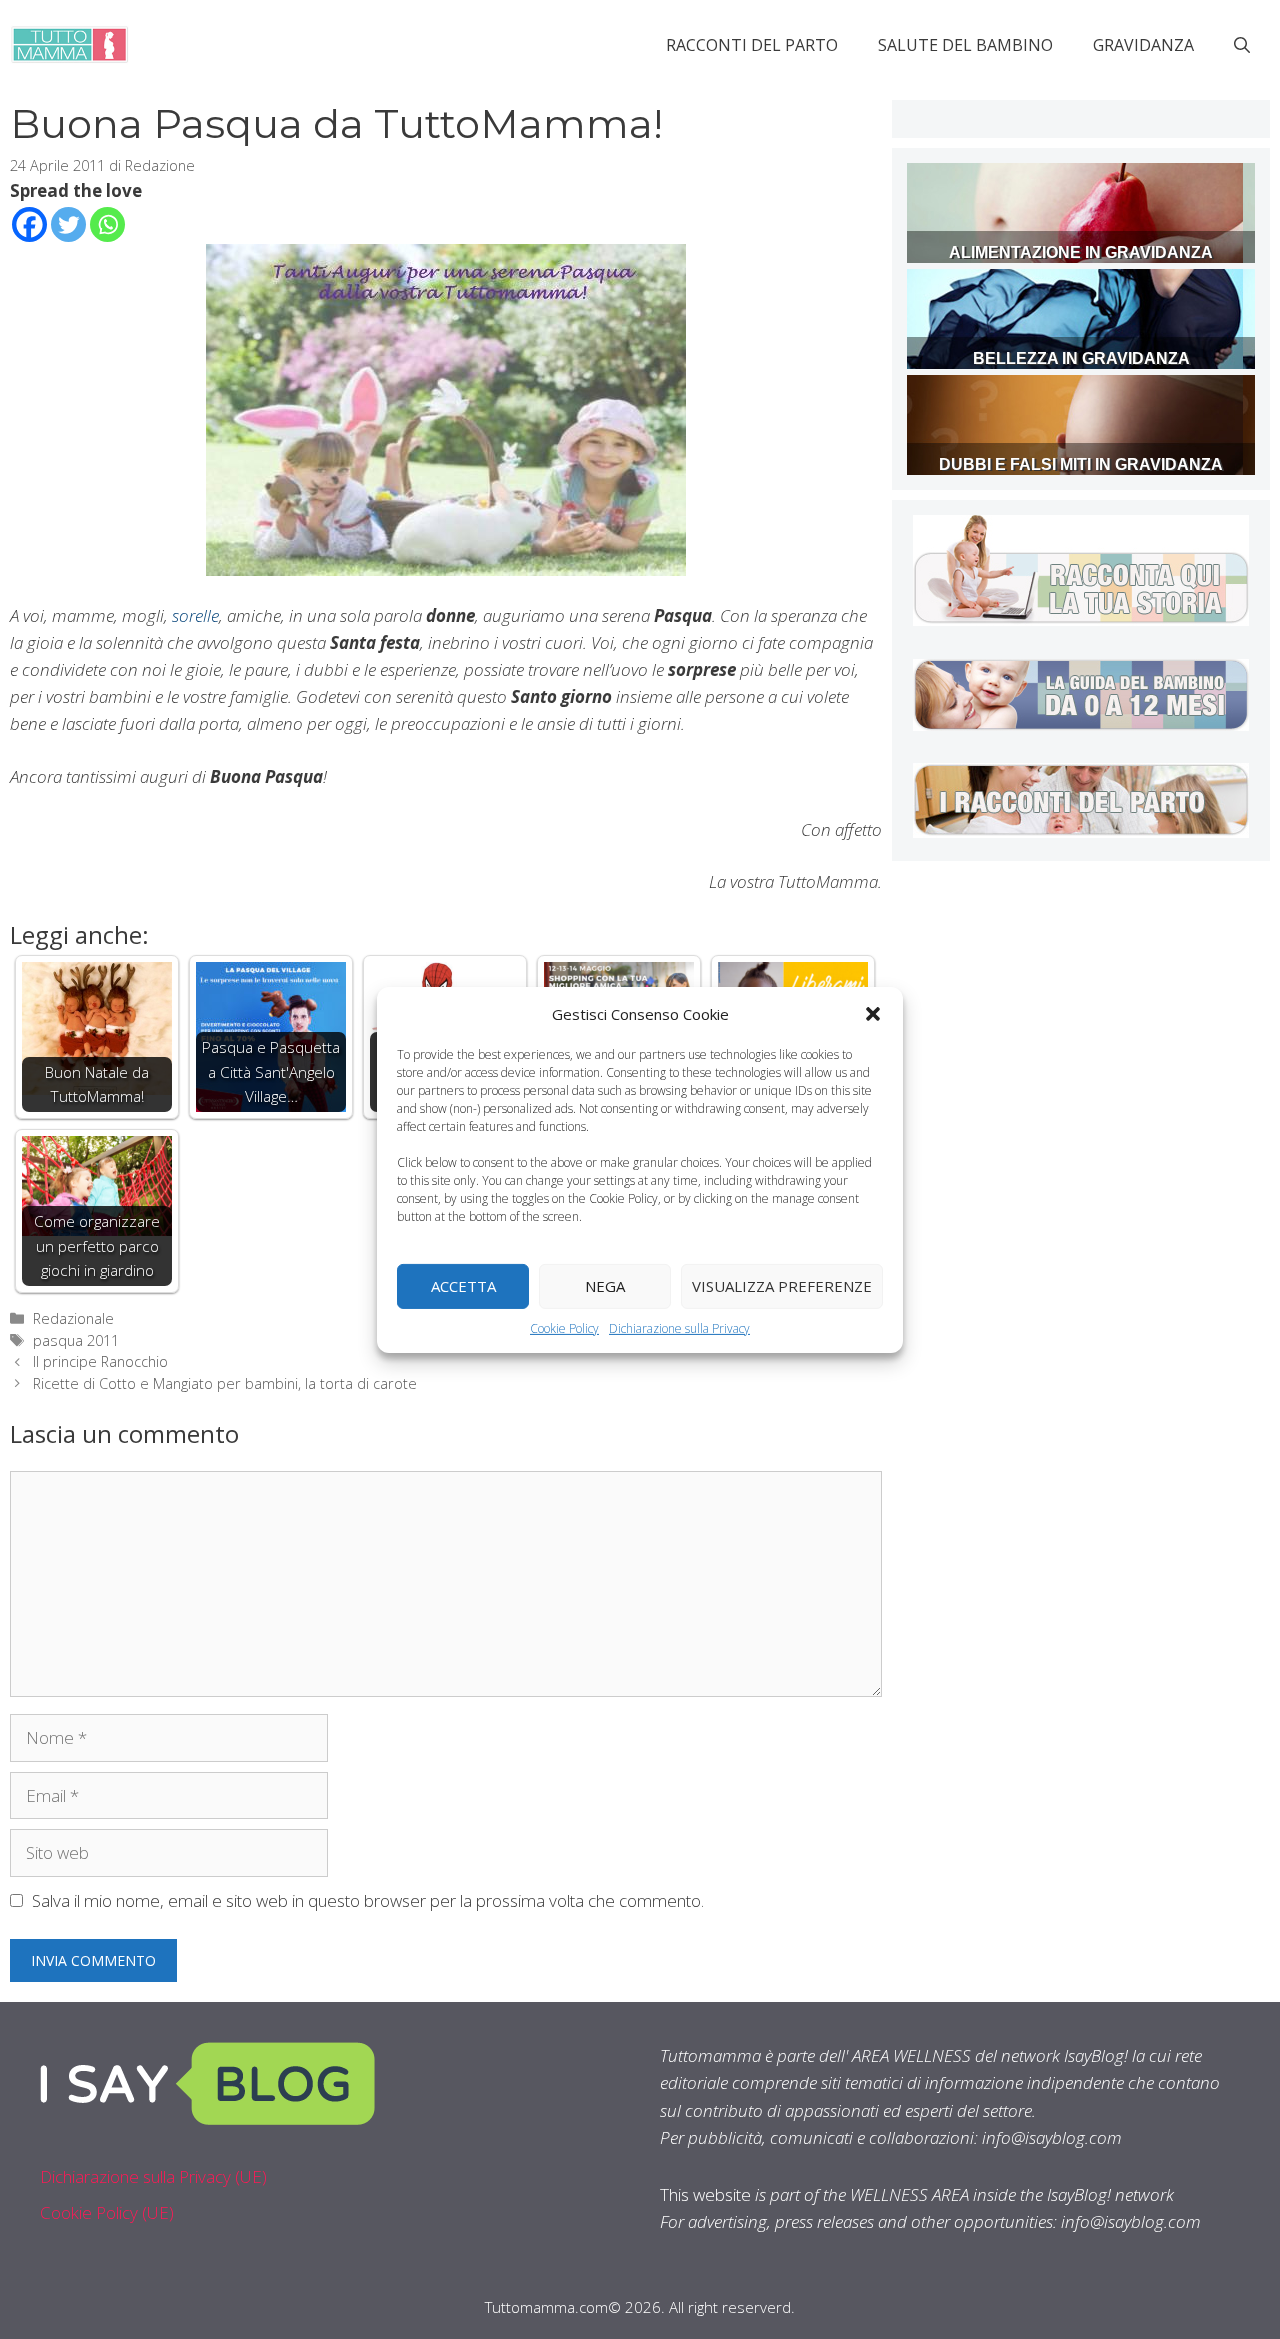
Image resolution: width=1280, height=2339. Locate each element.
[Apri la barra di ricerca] (1242, 45)
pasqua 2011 (76, 1340)
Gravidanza (1143, 45)
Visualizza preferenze (782, 1286)
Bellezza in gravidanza (1081, 358)
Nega (605, 1286)
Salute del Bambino (965, 45)
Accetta (463, 1286)
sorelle (195, 615)
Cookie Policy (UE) (107, 2212)
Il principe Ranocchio (100, 1361)
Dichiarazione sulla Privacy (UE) (153, 2176)
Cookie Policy (564, 1327)
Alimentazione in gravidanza (1081, 252)
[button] (873, 1013)
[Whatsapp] (107, 224)
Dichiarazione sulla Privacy (679, 1327)
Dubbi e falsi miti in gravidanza (1081, 464)
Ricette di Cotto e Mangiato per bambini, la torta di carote (225, 1383)
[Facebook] (29, 224)
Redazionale (73, 1318)
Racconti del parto (752, 45)
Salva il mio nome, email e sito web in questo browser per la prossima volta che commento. (368, 1900)
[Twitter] (68, 224)
